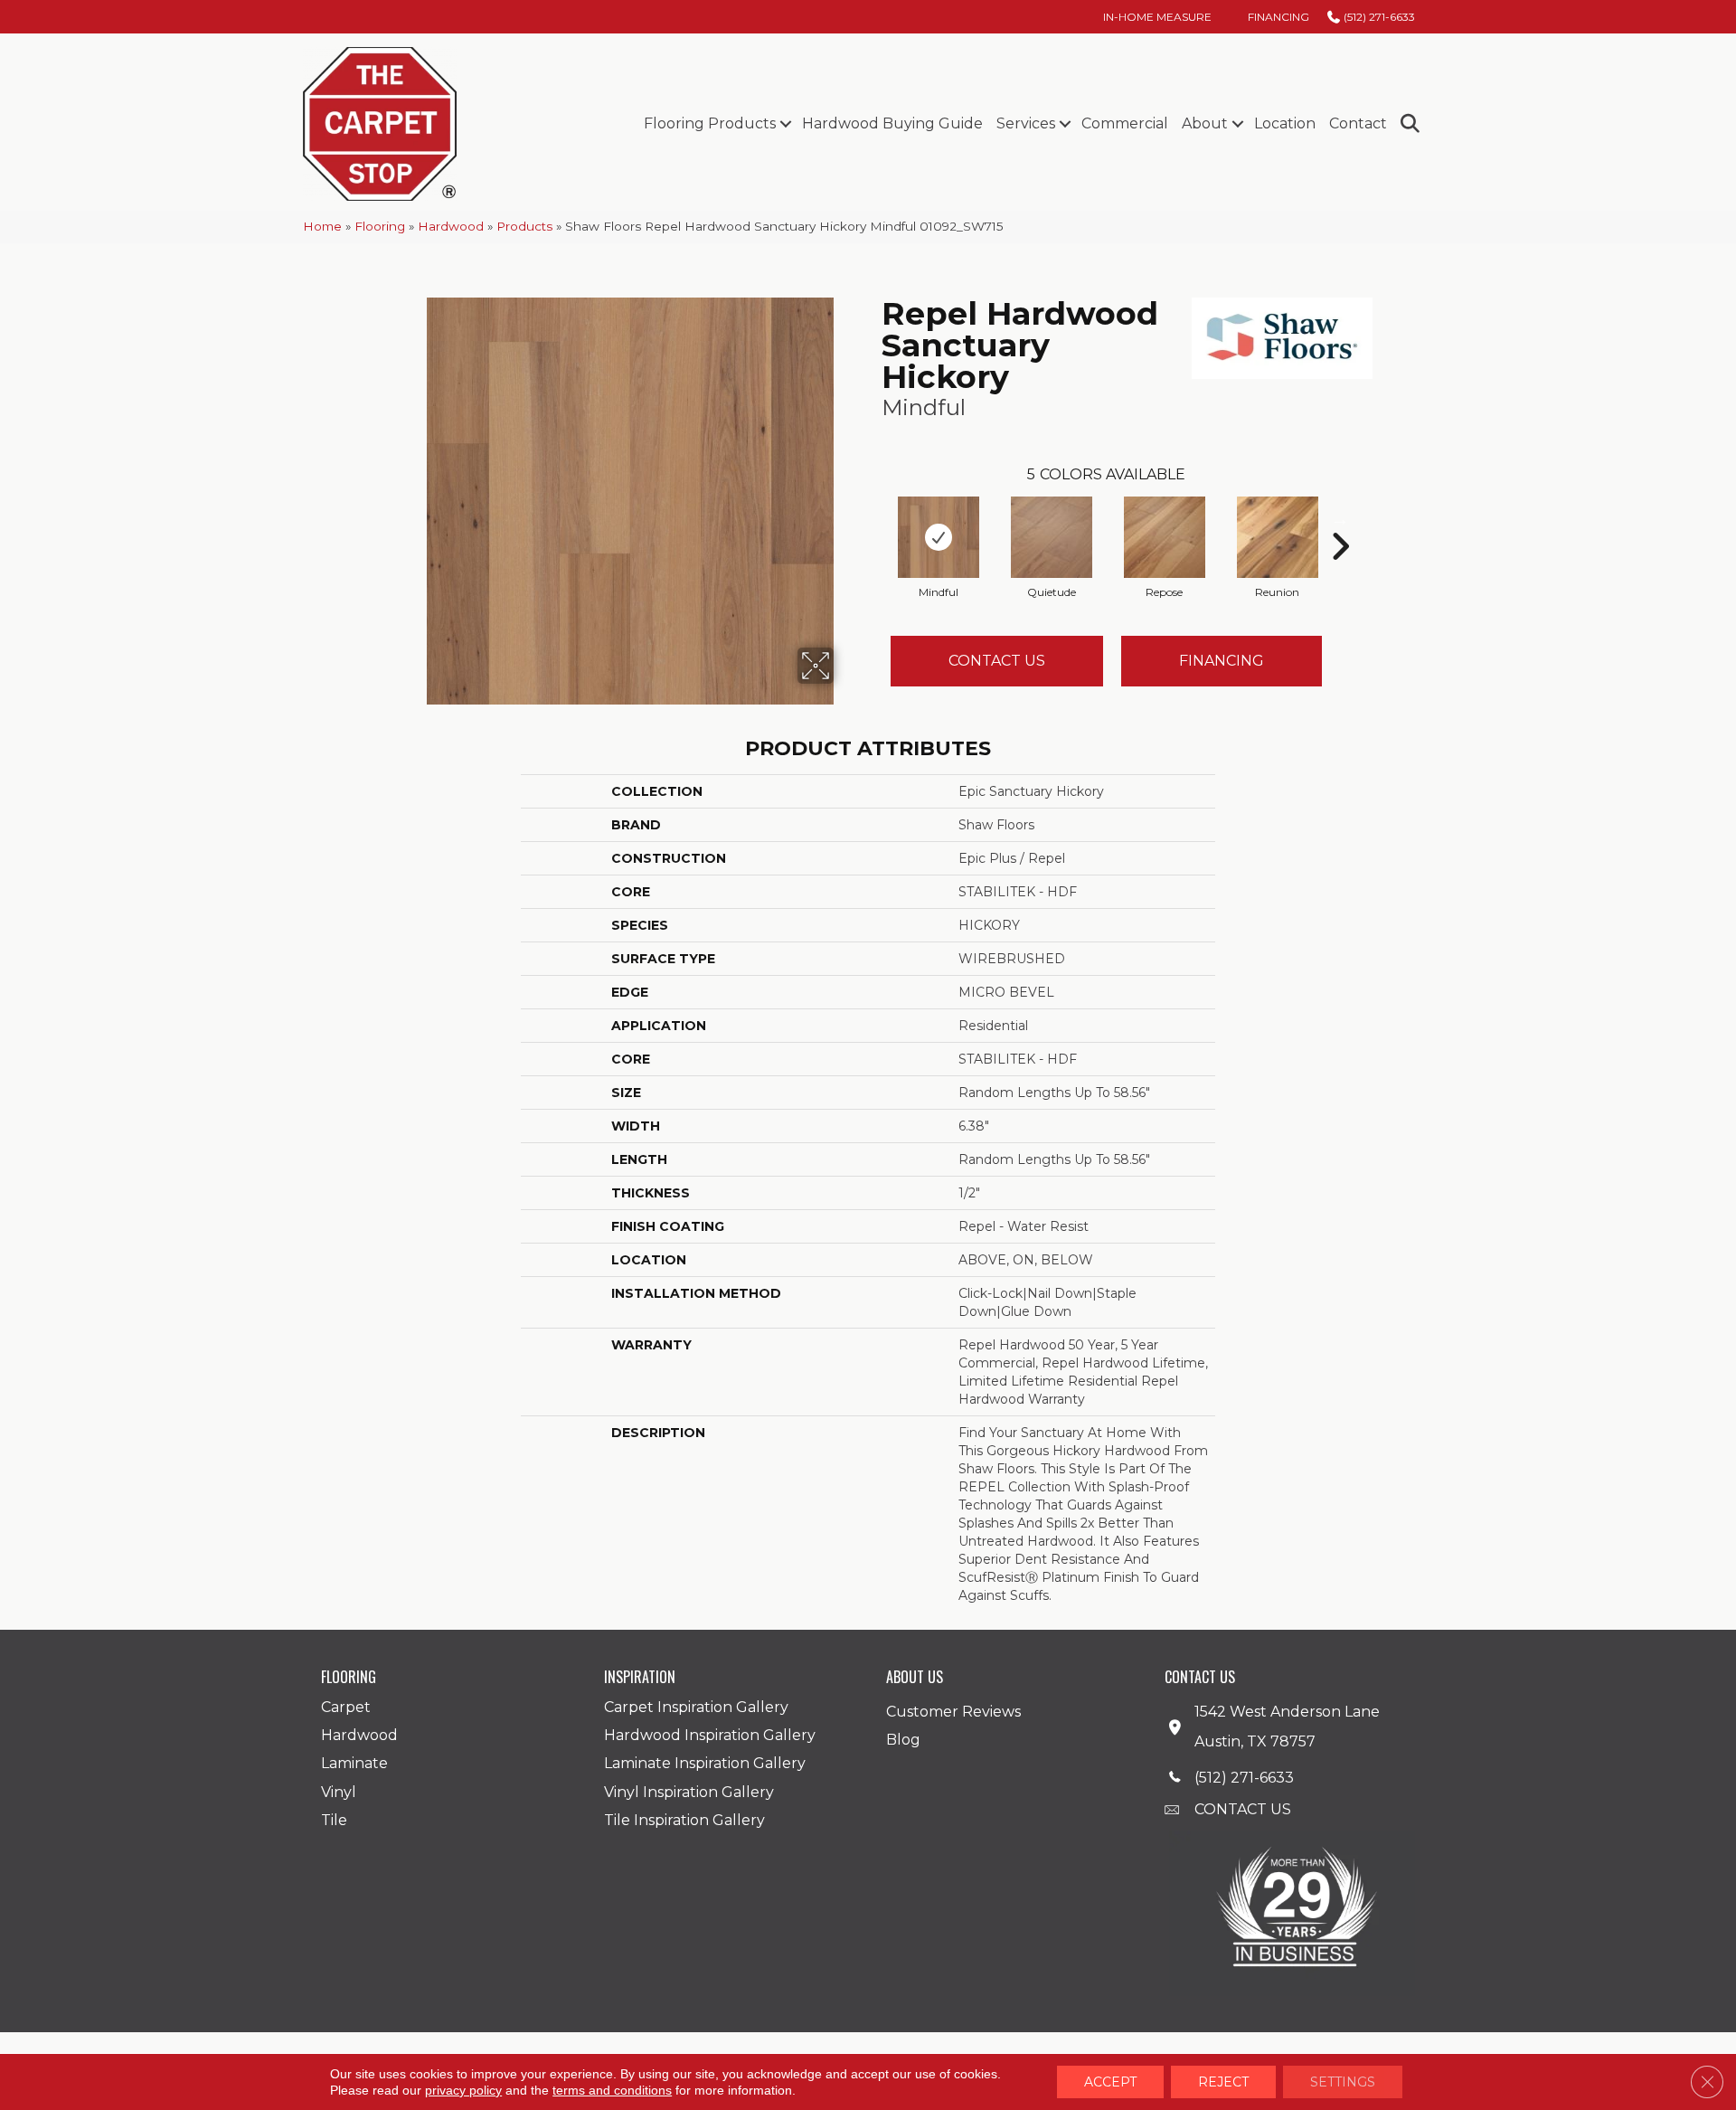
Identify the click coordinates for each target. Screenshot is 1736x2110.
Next (1340, 519)
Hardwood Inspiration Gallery (710, 1735)
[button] (785, 124)
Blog (903, 1740)
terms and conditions (612, 2090)
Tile (334, 1820)
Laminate (354, 1763)
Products (524, 226)
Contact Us (997, 661)
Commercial (1125, 123)
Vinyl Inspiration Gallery (689, 1792)
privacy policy (463, 2090)
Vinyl (339, 1792)
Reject (1223, 2082)
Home (322, 226)
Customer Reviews (953, 1712)
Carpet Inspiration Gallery (696, 1707)
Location (1285, 123)
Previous (873, 519)
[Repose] (1165, 537)
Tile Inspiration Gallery (684, 1820)
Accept (1110, 2082)
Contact (1358, 123)
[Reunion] (1278, 537)
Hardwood (451, 226)
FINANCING (1222, 661)
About (1205, 123)
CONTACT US (1243, 1809)
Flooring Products (710, 123)
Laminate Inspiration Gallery (705, 1763)
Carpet (346, 1707)
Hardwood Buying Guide (892, 123)
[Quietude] (1052, 537)
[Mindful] (939, 537)
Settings (1343, 2082)
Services (1026, 123)
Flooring (380, 226)
